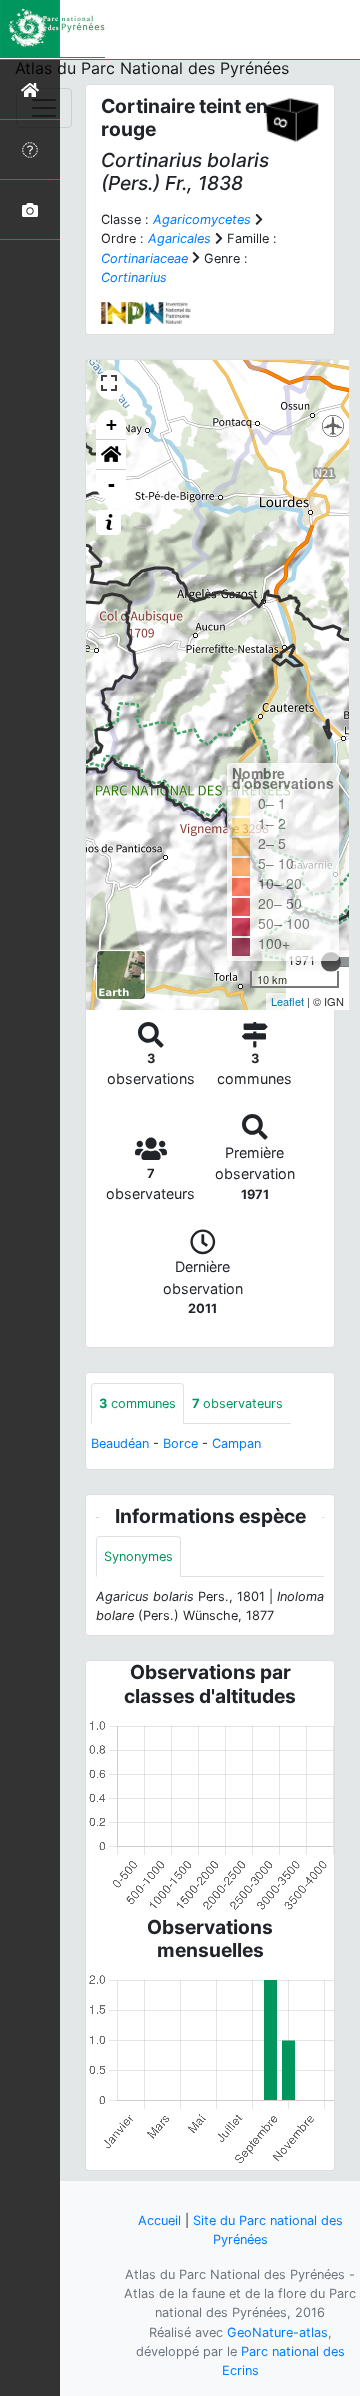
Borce (180, 1443)
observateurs (237, 1403)
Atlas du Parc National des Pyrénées (152, 68)
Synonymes (138, 1556)
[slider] (331, 962)
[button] (111, 455)
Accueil (159, 2220)
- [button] (111, 484)
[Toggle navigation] (44, 108)
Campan (236, 1443)
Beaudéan (120, 1443)
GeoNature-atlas (277, 2332)
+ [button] (111, 424)
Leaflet (287, 1001)
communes (137, 1403)
